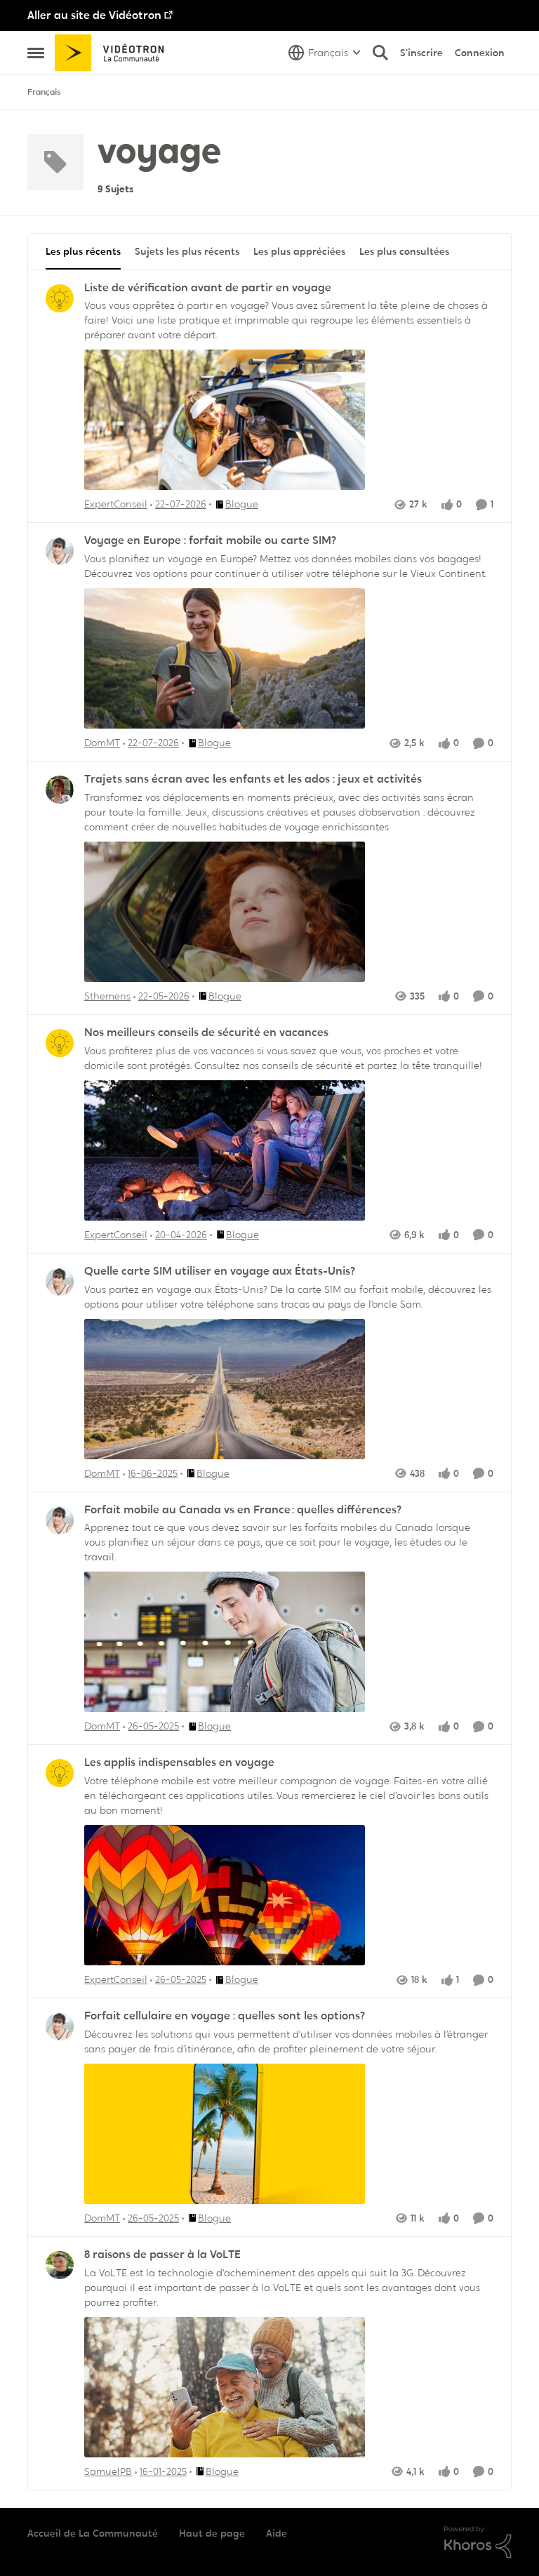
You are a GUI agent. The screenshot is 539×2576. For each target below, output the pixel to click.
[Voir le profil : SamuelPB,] (60, 2265)
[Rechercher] (380, 53)
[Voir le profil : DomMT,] (60, 551)
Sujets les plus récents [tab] (187, 251)
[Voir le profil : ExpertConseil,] (60, 298)
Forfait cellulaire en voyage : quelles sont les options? (225, 2016)
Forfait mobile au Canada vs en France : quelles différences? (243, 1510)
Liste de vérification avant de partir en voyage (208, 288)
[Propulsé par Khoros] (478, 2542)
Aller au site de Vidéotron (94, 15)
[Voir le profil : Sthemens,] (60, 790)
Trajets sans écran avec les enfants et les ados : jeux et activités (253, 779)
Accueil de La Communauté (93, 2533)
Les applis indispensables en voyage (179, 1762)
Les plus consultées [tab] (404, 251)
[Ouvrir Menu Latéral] (36, 53)
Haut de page (212, 2533)
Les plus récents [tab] (83, 251)
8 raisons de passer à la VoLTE (162, 2255)
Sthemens (107, 996)
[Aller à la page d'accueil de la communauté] (114, 53)
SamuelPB (108, 2471)
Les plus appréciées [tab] (299, 251)
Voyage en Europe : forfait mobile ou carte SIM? (210, 540)
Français (44, 92)
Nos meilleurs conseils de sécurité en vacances (206, 1033)
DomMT (102, 743)
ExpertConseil (116, 504)
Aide (277, 2533)
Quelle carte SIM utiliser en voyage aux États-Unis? (220, 1271)
